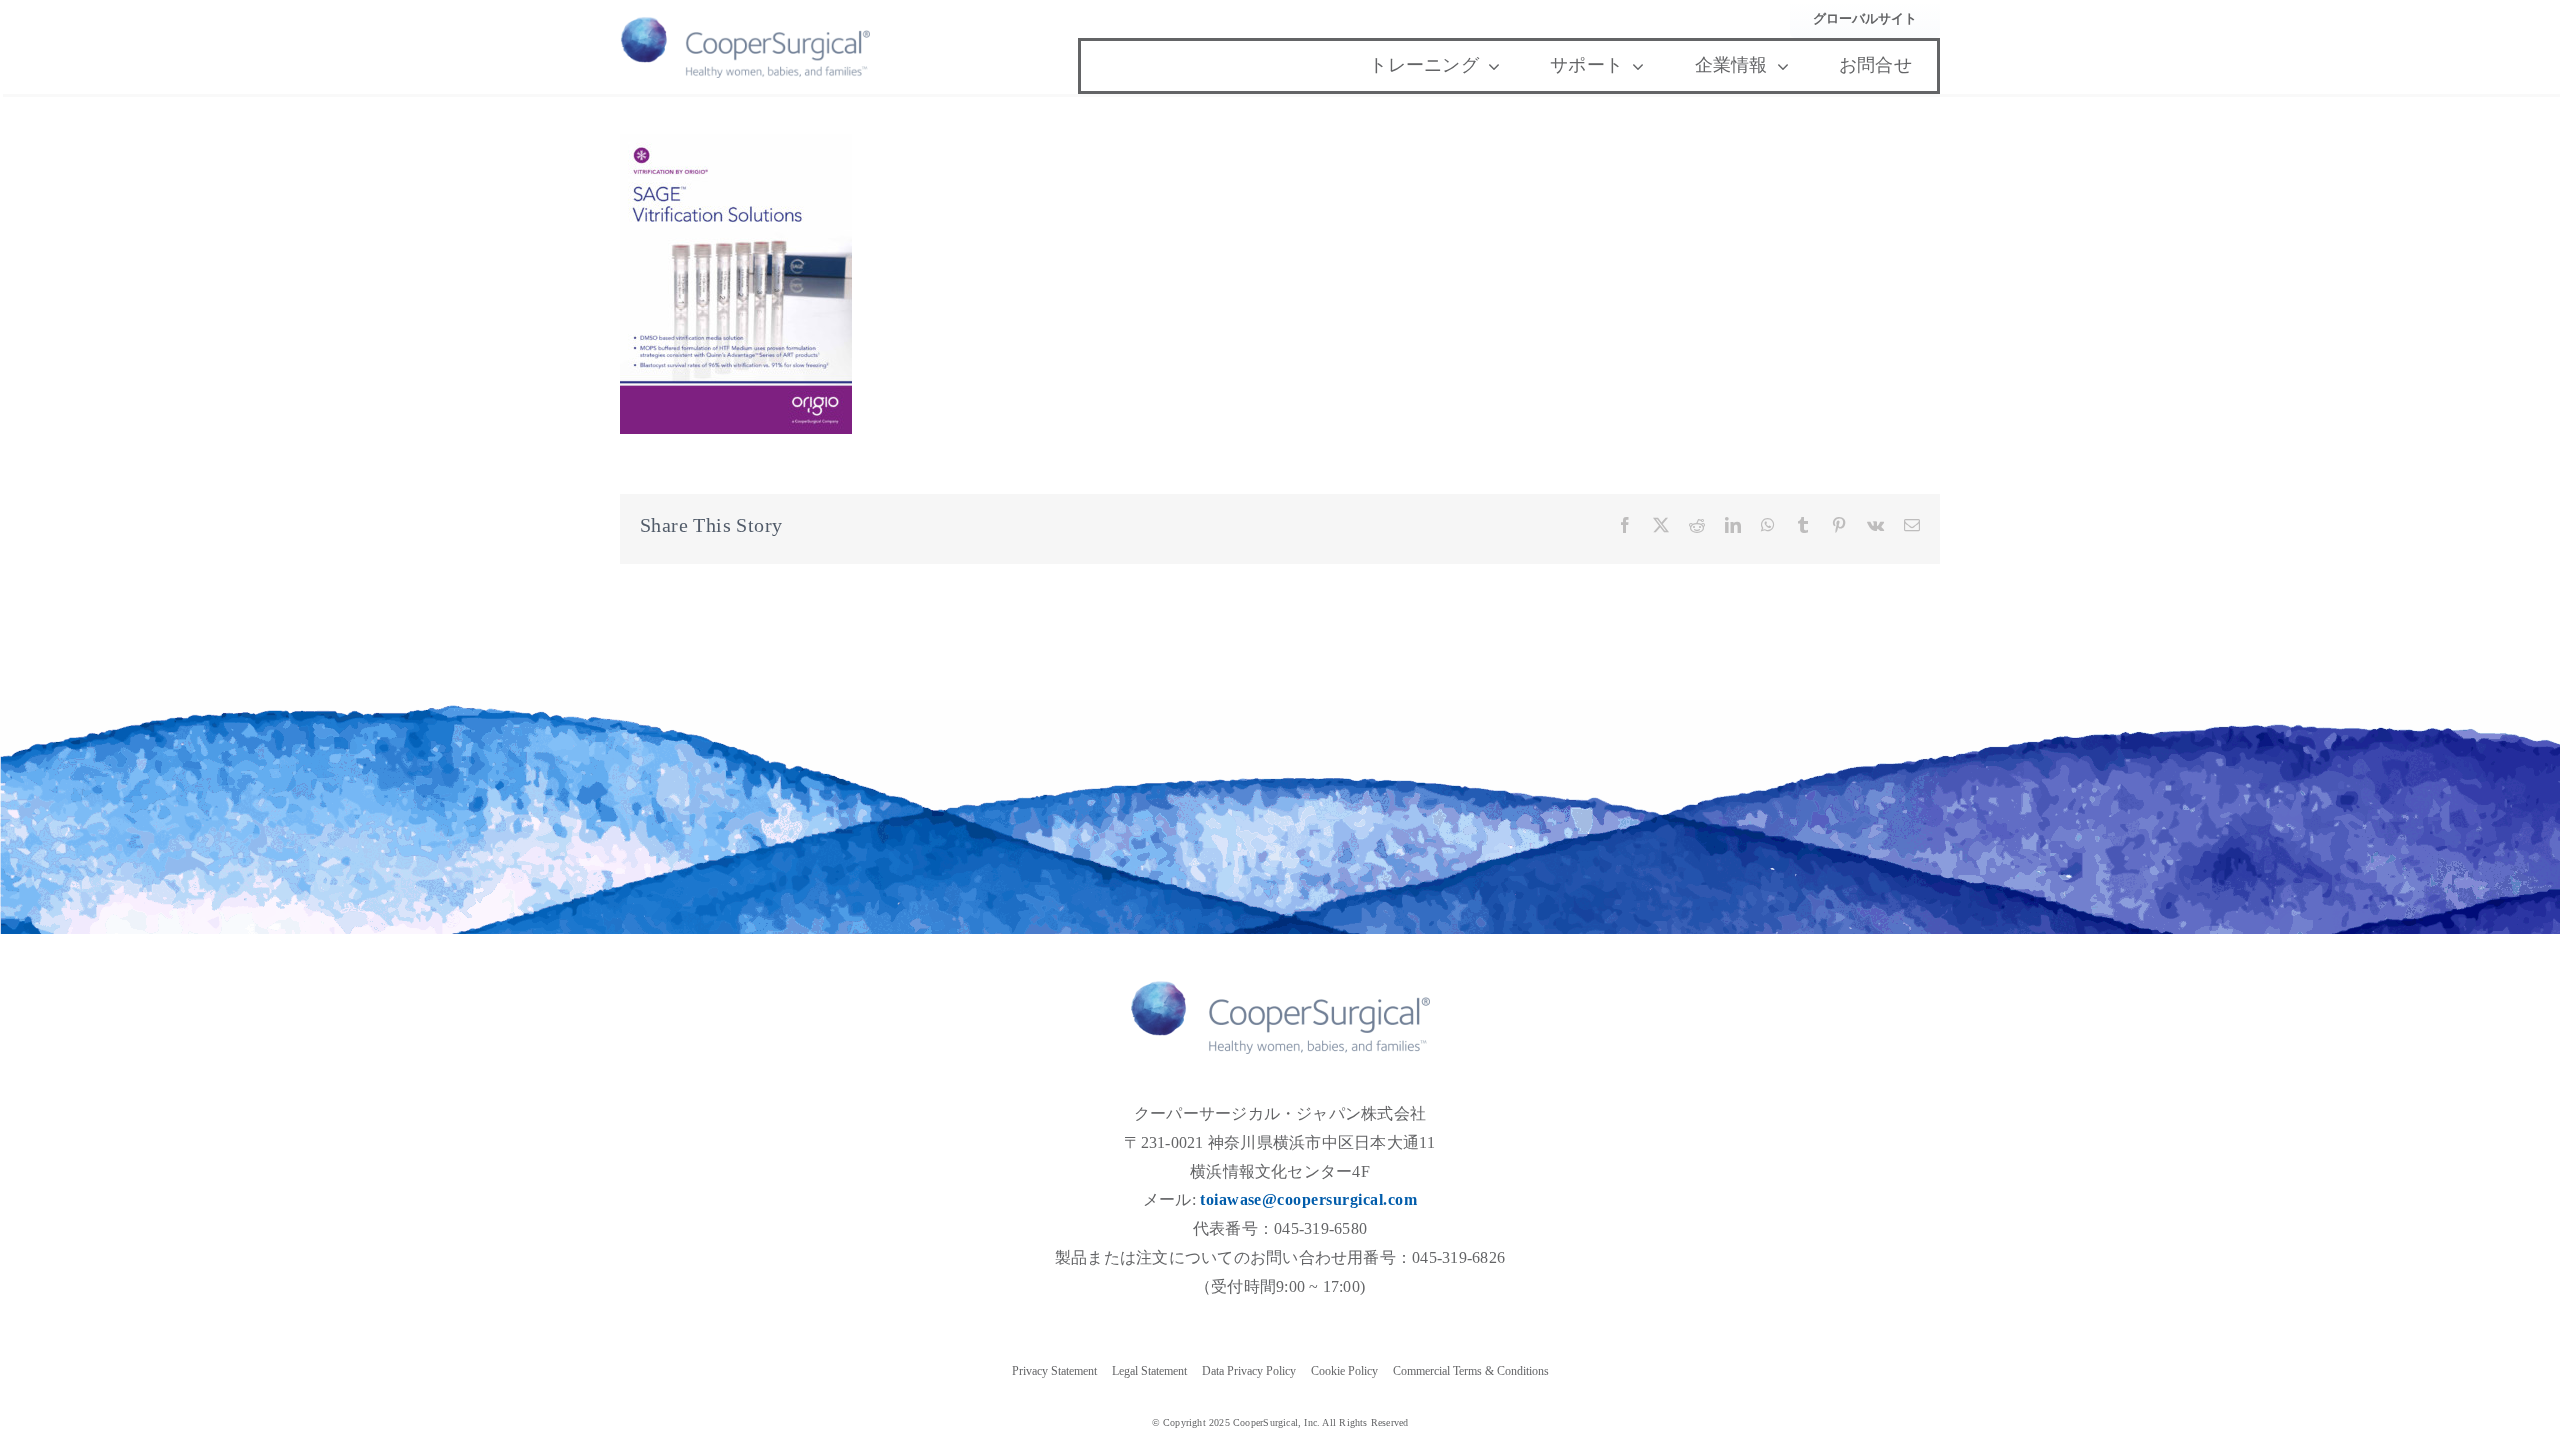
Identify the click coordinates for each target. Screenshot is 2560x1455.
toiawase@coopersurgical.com (1308, 1199)
